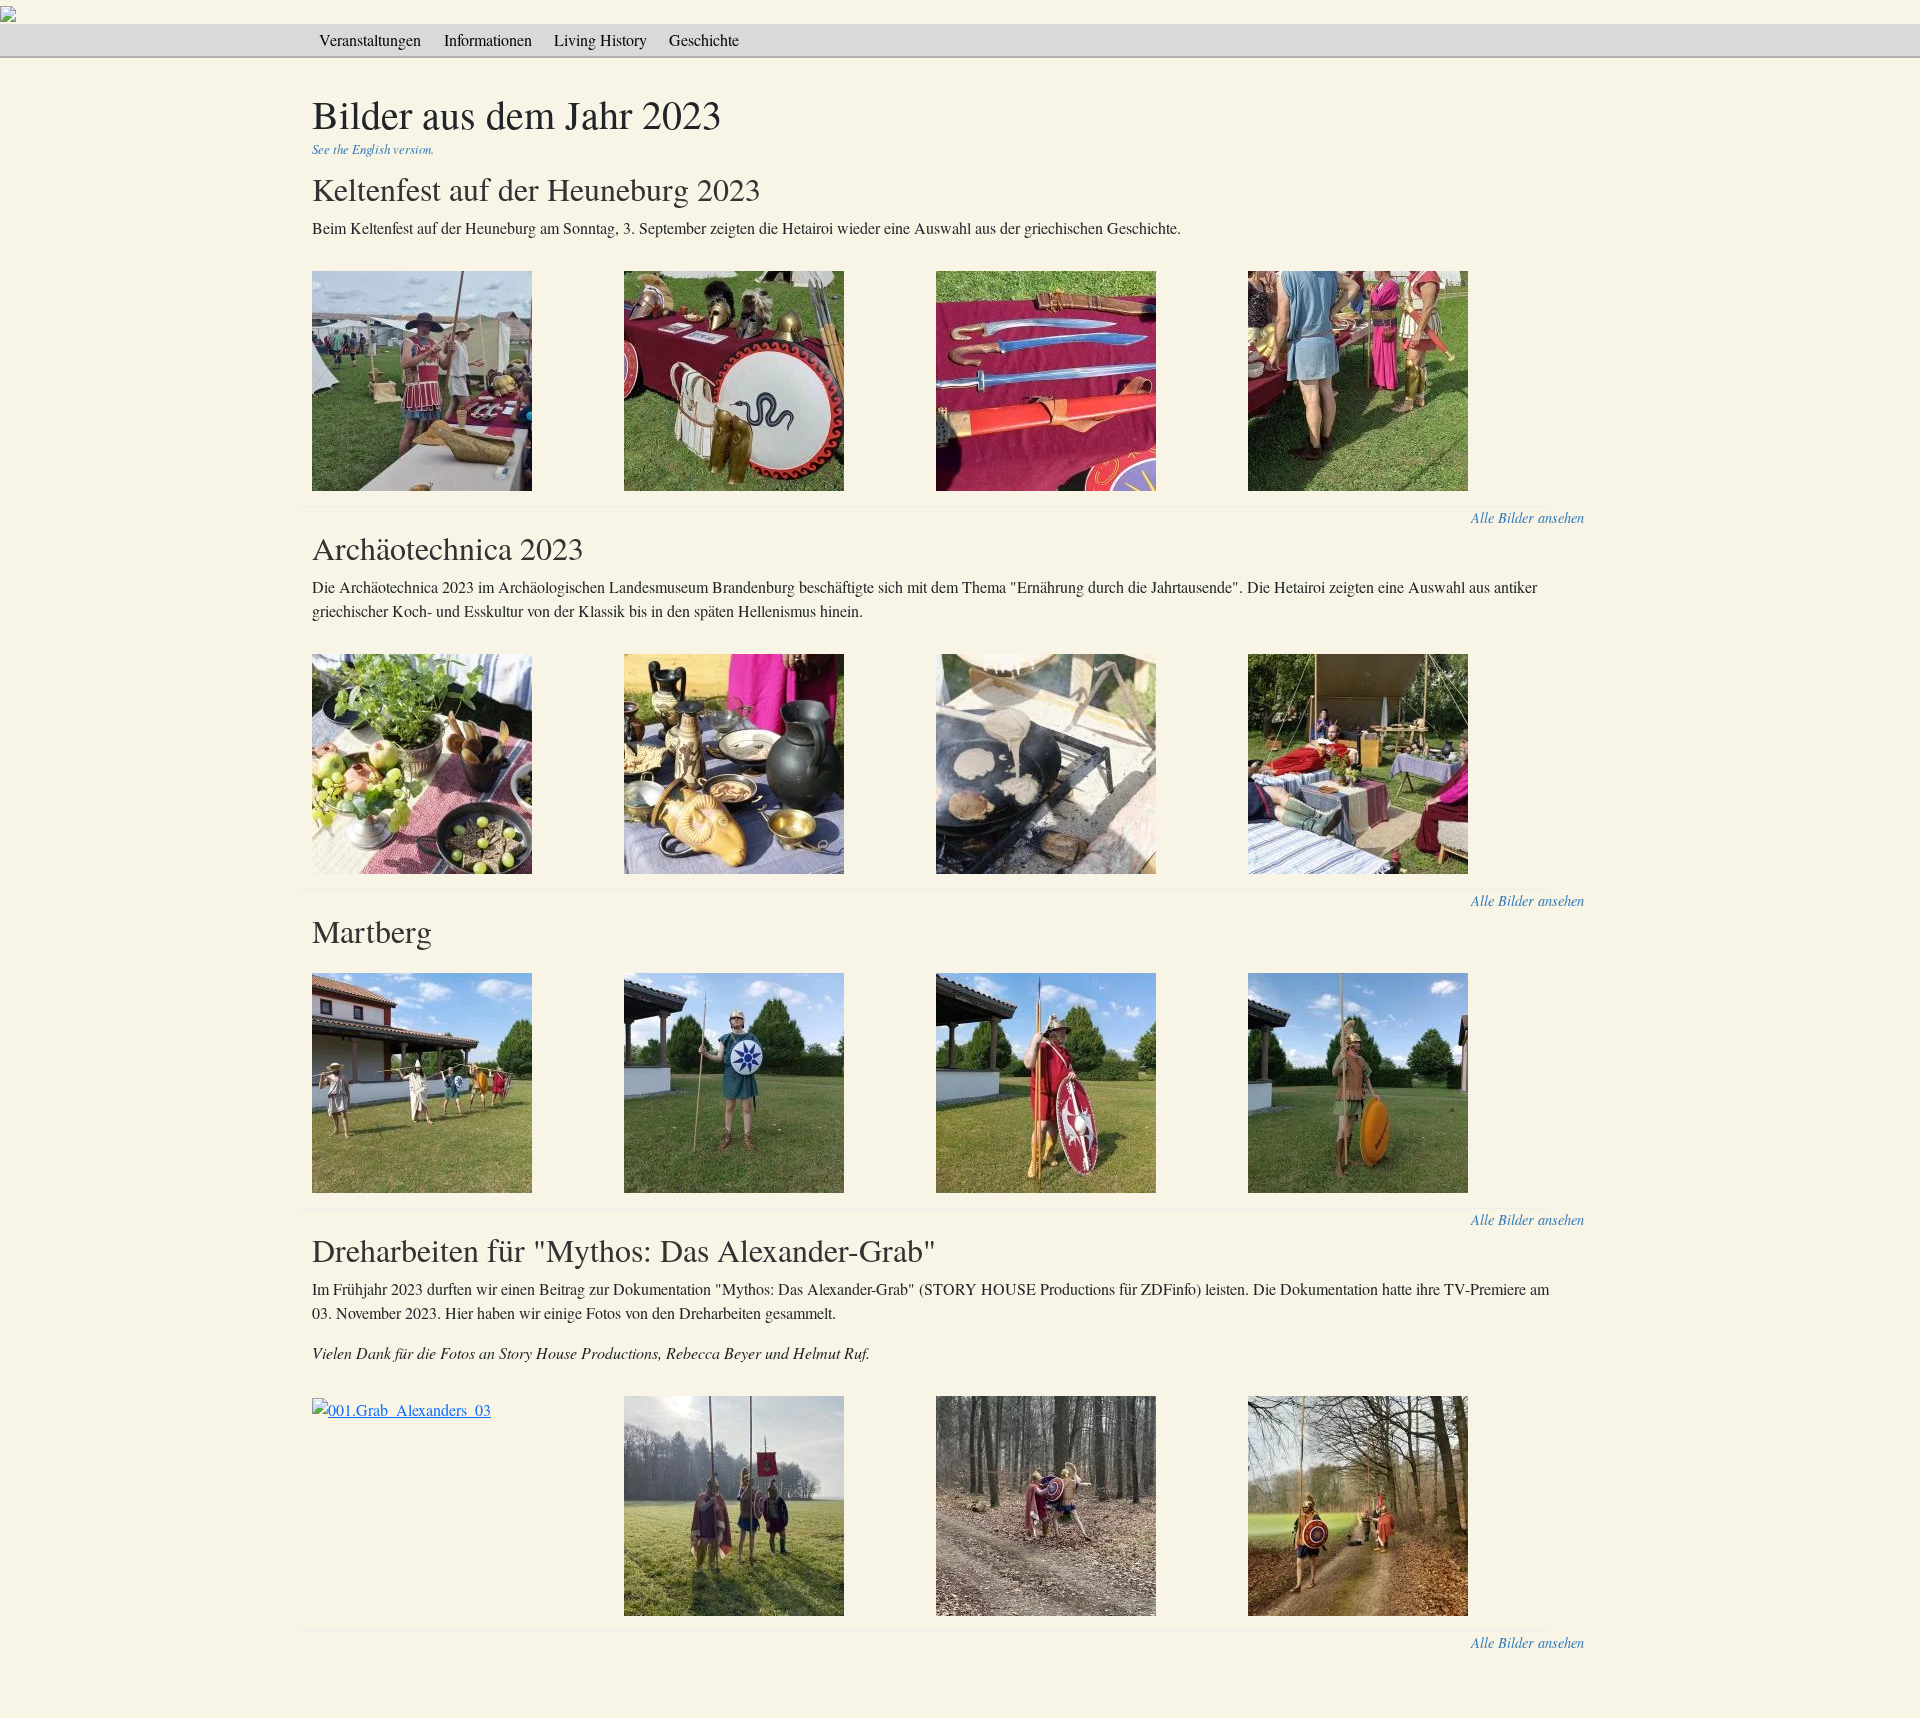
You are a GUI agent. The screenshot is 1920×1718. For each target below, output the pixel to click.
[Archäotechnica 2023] (936, 764)
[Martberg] (936, 1083)
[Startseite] (8, 11)
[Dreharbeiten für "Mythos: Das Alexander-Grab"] (936, 1506)
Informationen (488, 39)
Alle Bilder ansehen (1527, 517)
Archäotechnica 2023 (448, 547)
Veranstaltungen (370, 39)
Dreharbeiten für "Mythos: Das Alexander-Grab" (624, 1249)
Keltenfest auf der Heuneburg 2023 (536, 188)
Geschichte (704, 39)
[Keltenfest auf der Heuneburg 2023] (936, 381)
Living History (600, 39)
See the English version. (373, 148)
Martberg (372, 930)
